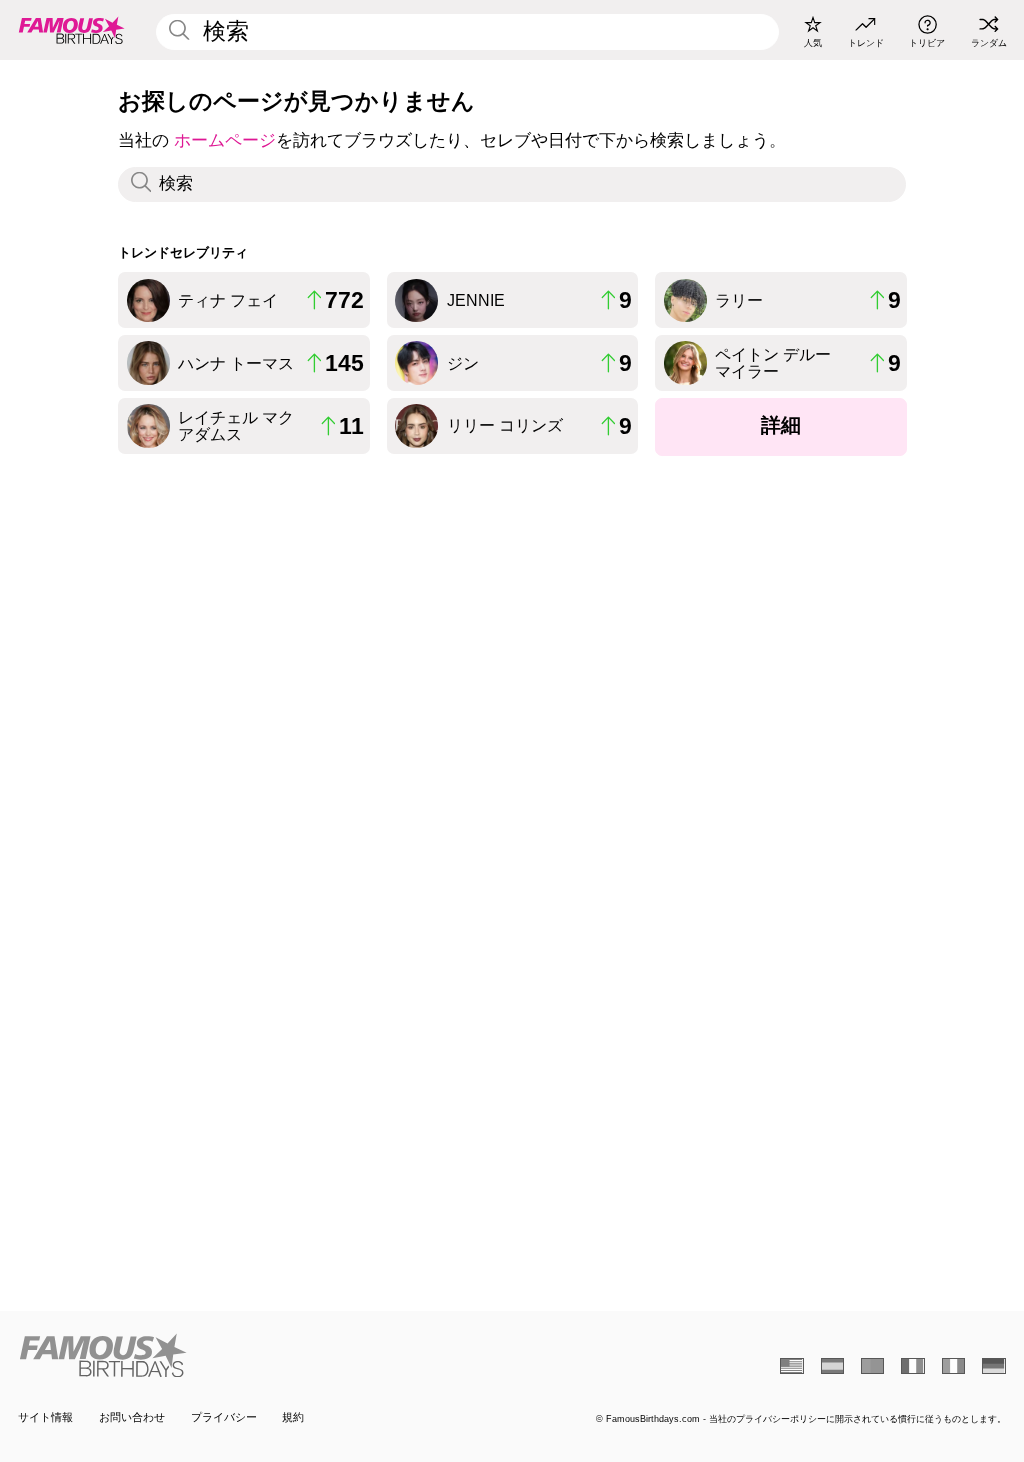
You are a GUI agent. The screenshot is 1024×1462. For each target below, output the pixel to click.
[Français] (912, 1366)
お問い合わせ (132, 1417)
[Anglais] (791, 1366)
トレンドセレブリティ (183, 252)
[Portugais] (872, 1366)
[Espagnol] (832, 1366)
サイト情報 (45, 1417)
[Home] (260, 1355)
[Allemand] (993, 1366)
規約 (293, 1417)
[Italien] (953, 1366)
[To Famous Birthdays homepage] (72, 30)
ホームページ (225, 140)
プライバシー (224, 1417)
